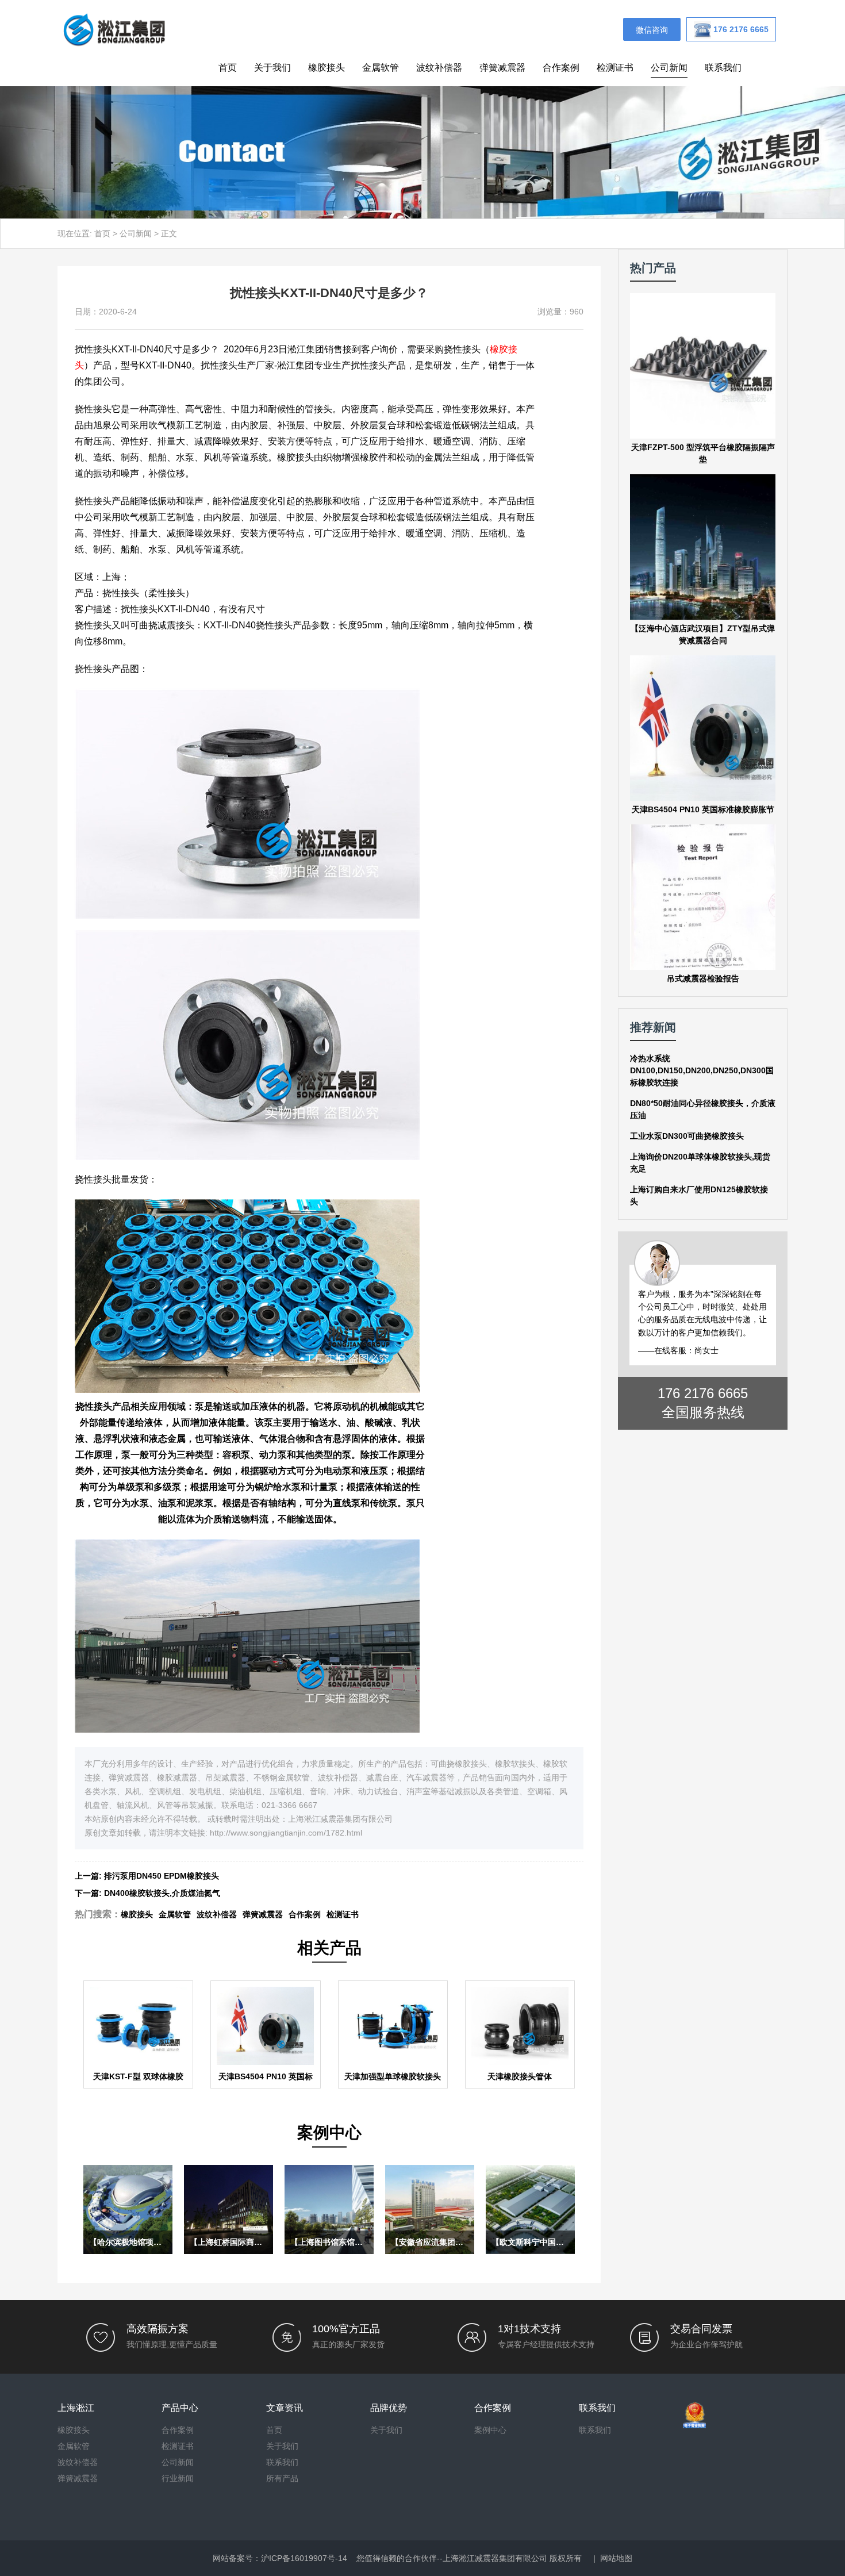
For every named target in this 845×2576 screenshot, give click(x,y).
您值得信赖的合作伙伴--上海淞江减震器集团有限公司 (452, 2558)
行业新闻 (178, 2478)
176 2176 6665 (703, 1393)
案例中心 (490, 2430)
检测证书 (615, 68)
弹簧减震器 (502, 68)
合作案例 (561, 68)
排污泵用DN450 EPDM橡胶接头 (162, 1876)
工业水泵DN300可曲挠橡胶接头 (687, 1136)
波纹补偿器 (439, 68)
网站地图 (616, 2558)
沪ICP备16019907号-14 (304, 2558)
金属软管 (381, 68)
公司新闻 (669, 68)
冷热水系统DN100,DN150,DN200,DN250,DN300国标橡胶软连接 (702, 1070)
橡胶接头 (327, 68)
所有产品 (282, 2478)
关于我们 (272, 68)
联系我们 (723, 68)
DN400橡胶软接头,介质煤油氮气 (162, 1893)
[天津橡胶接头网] (114, 29)
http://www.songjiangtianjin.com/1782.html (286, 1833)
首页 (228, 68)
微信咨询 (652, 30)
